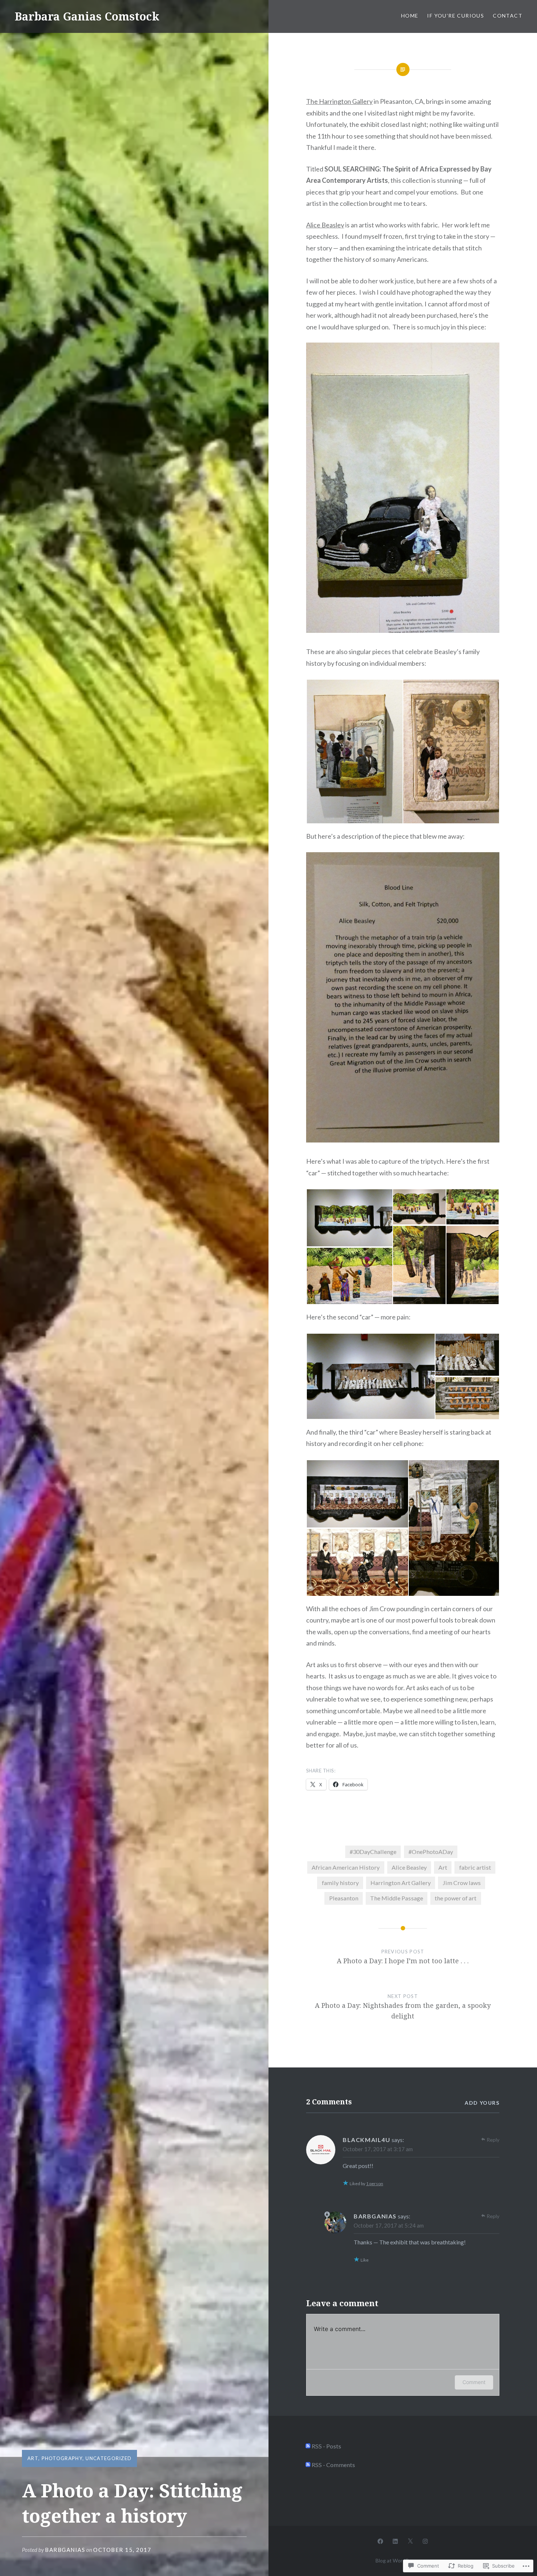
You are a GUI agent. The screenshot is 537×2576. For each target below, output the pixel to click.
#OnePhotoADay (431, 1852)
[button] (354, 751)
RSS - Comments (333, 2465)
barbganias (65, 2550)
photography (62, 2458)
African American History (346, 1867)
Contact (508, 16)
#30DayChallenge (373, 1852)
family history (340, 1883)
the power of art (456, 1898)
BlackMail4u (367, 2140)
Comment (474, 2382)
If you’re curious (456, 16)
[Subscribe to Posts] (308, 2446)
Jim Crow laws (462, 1883)
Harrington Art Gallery (401, 1883)
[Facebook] (380, 2541)
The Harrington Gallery (339, 101)
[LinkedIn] (395, 2541)
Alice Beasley (325, 225)
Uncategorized (108, 2458)
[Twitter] (410, 2541)
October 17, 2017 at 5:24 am (389, 2225)
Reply (493, 2140)
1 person (375, 2184)
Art (33, 2458)
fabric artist (475, 1867)
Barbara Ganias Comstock (87, 16)
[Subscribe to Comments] (308, 2465)
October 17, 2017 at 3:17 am (378, 2149)
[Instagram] (425, 2541)
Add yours (482, 2103)
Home (410, 16)
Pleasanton (344, 1898)
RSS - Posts (326, 2446)
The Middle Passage (397, 1898)
